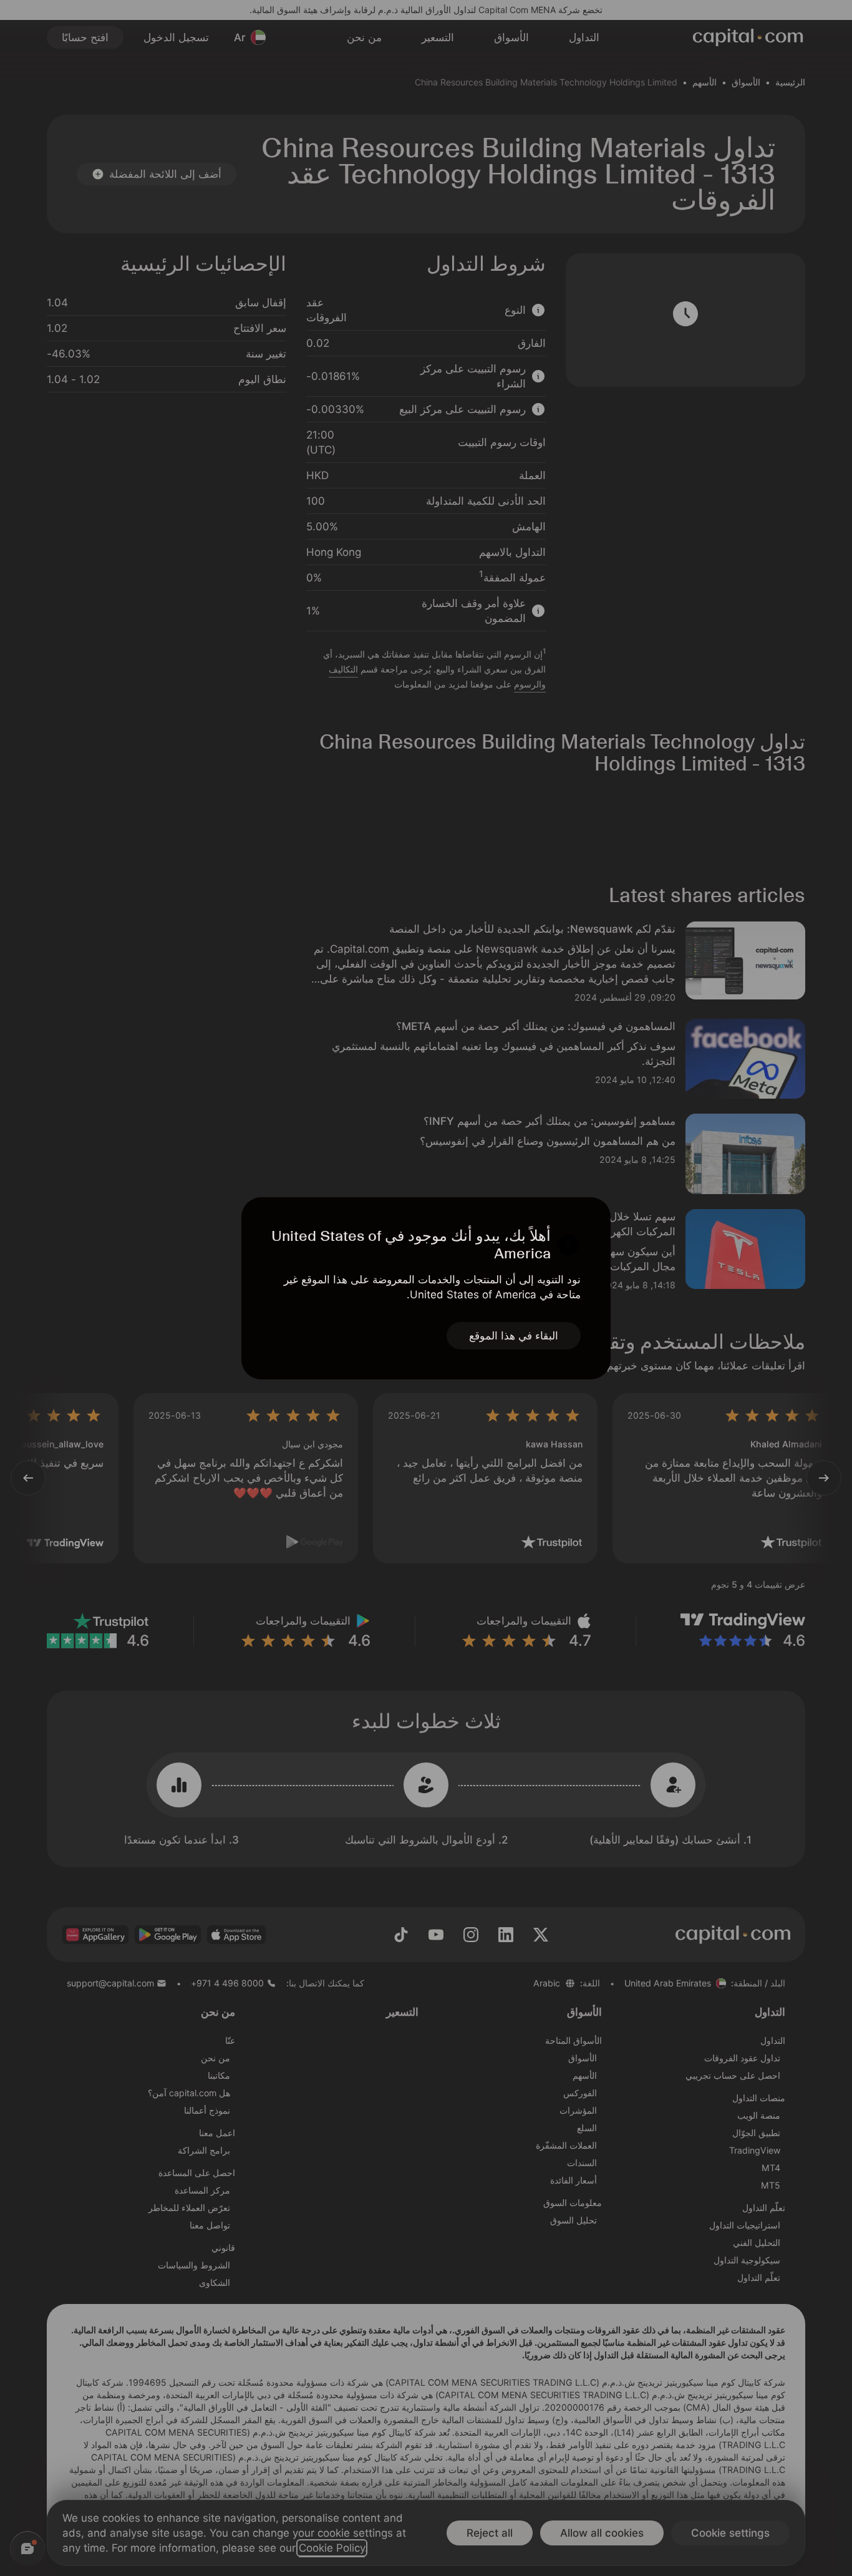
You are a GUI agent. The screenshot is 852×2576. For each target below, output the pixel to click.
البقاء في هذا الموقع (514, 1336)
